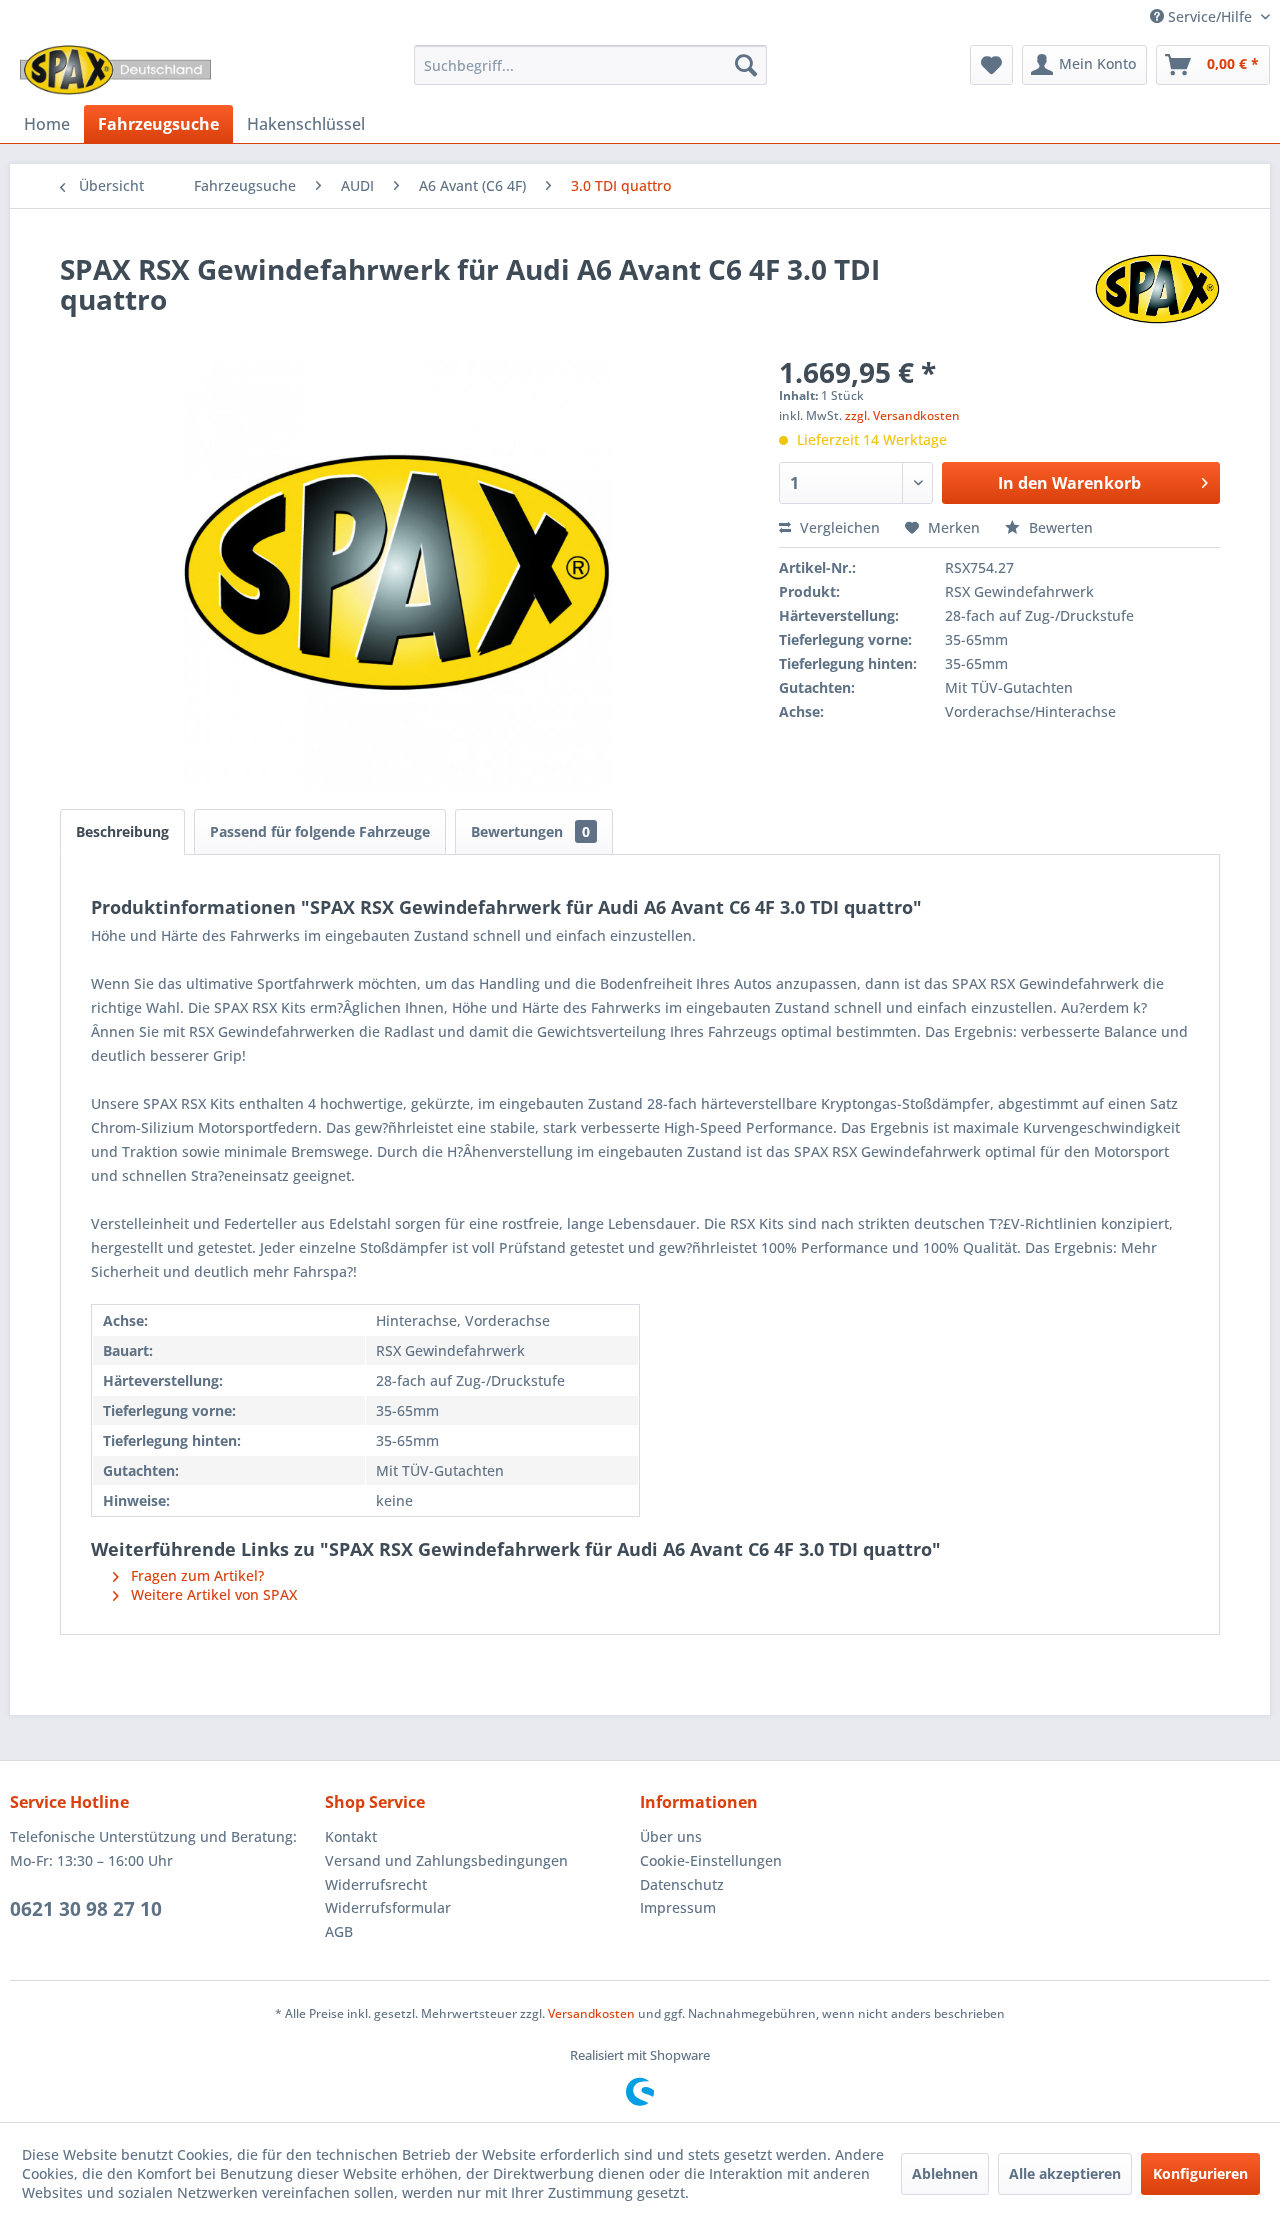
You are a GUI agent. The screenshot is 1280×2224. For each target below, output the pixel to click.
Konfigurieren (1200, 2173)
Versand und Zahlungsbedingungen (446, 1860)
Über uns (671, 1836)
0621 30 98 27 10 (86, 1909)
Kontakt (351, 1836)
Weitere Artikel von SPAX (212, 1594)
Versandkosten (591, 2013)
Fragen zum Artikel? (195, 1575)
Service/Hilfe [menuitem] (1210, 16)
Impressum (678, 1907)
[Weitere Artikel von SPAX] (1157, 289)
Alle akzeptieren (1065, 2173)
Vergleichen (838, 527)
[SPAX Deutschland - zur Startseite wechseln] (115, 70)
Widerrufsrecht (376, 1884)
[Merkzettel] (991, 65)
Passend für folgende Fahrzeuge (320, 831)
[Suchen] (746, 65)
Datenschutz (682, 1884)
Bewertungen (530, 831)
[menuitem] (590, 65)
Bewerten (1059, 527)
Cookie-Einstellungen (711, 1860)
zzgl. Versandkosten (902, 415)
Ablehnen (945, 2173)
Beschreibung (122, 831)
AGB (339, 1931)
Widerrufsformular (388, 1907)
